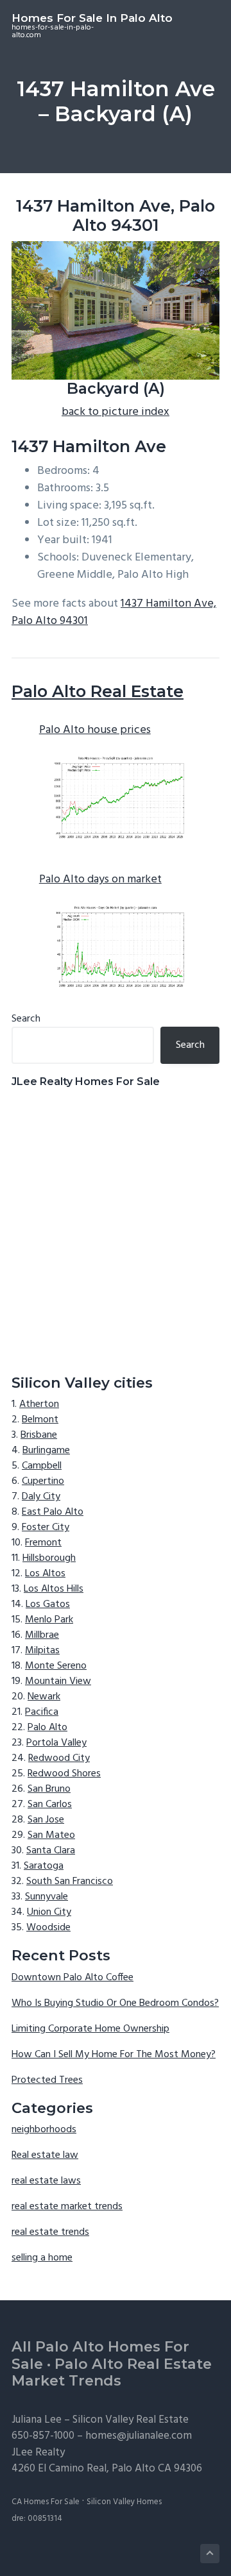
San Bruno (49, 1789)
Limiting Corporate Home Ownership (90, 2029)
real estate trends (50, 2232)
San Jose (46, 1820)
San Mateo (51, 1835)
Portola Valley (56, 1743)
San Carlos (50, 1805)
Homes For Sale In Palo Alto (92, 18)
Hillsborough (49, 1558)
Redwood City (59, 1758)
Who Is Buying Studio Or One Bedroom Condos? (115, 2003)
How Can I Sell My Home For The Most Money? (114, 2055)
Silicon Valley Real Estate (131, 2420)
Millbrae (42, 1635)
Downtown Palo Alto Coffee (73, 1978)
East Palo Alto (53, 1512)
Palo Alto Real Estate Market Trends (112, 2373)
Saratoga (44, 1866)
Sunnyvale (47, 1897)
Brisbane (39, 1435)
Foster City (46, 1528)
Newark (44, 1697)
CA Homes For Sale (46, 2502)
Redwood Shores (64, 1774)
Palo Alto (47, 1728)
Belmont (40, 1420)
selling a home (42, 2258)
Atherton (39, 1404)
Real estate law (45, 2155)
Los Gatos (48, 1604)
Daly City (41, 1497)
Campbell (42, 1466)
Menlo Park (49, 1620)
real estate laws (46, 2181)
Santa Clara (51, 1851)
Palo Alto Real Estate (98, 691)
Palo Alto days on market (100, 880)
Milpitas (42, 1651)
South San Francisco (70, 1881)
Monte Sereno (56, 1666)
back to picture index (116, 412)
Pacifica (42, 1712)
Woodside (48, 1928)
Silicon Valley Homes (124, 2502)
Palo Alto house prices (95, 730)
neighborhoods (44, 2130)
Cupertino (43, 1481)
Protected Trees (47, 2080)
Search (26, 1019)
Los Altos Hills (54, 1589)
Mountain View (58, 1681)
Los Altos (45, 1574)
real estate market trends (67, 2207)
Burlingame (46, 1451)
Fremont (43, 1543)
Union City (49, 1912)
